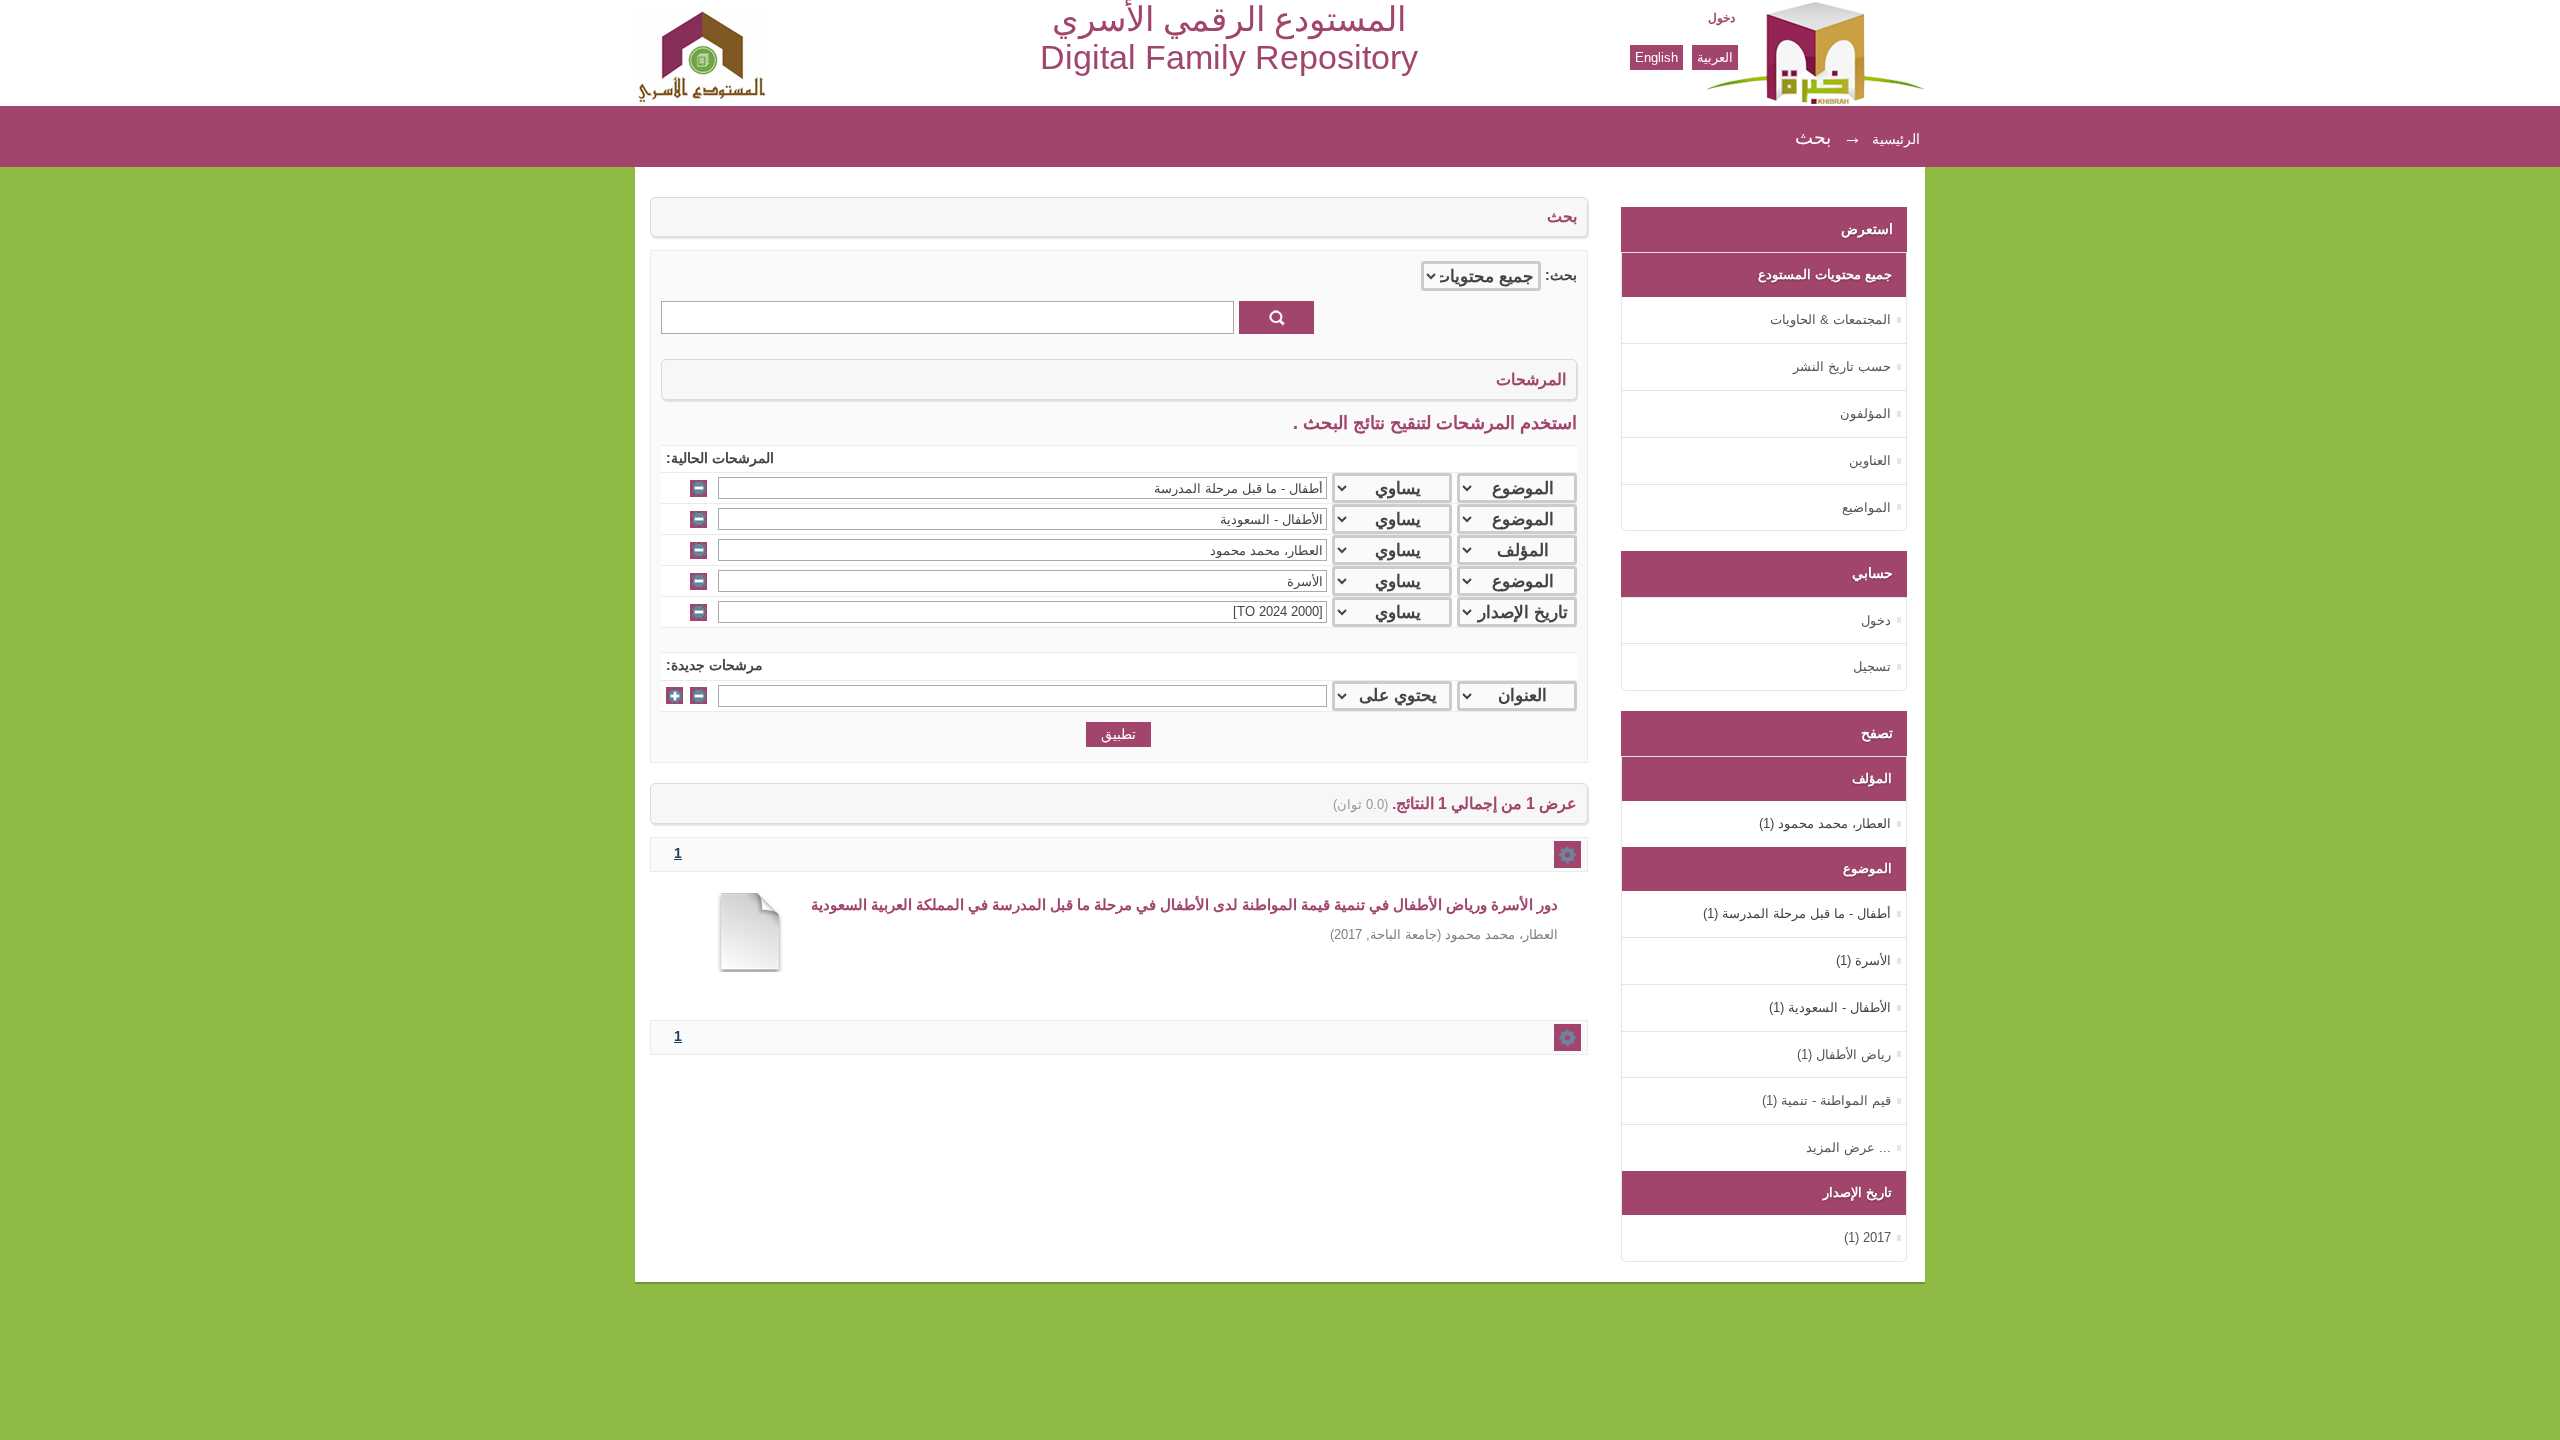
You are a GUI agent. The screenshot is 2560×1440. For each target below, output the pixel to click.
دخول (1721, 18)
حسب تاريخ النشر (1842, 366)
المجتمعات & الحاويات (1830, 319)
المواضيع (1866, 507)
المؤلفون (1865, 413)
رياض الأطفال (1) (1844, 1054)
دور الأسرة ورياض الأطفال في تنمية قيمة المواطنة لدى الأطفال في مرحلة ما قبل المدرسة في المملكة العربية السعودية (1184, 904)
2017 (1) (1867, 1237)
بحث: (1561, 275)
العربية (1715, 57)
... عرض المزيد (1848, 1147)
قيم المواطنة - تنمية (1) (1826, 1100)
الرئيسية (1896, 139)
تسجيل (1872, 666)
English (1656, 57)
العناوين (1870, 460)
